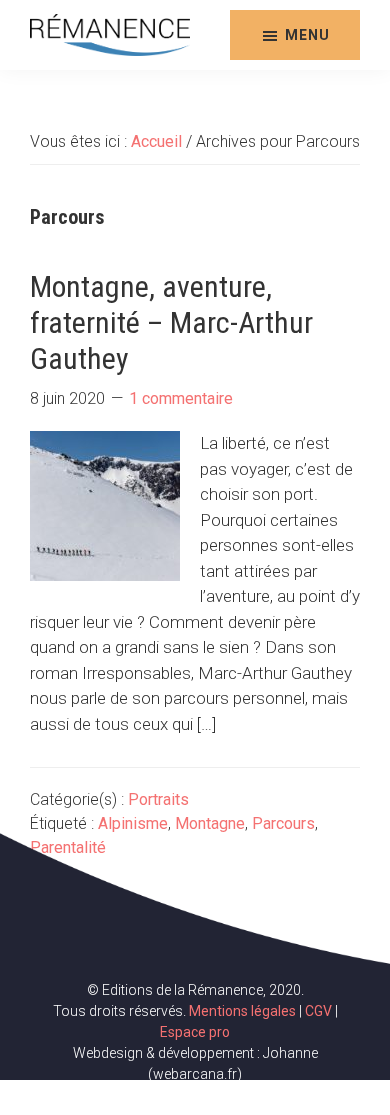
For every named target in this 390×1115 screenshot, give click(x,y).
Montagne (210, 823)
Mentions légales (242, 1011)
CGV (318, 1011)
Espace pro (195, 1032)
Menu (307, 35)
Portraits (158, 799)
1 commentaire (181, 398)
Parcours (283, 823)
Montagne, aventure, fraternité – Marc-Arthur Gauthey (171, 322)
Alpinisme (133, 823)
